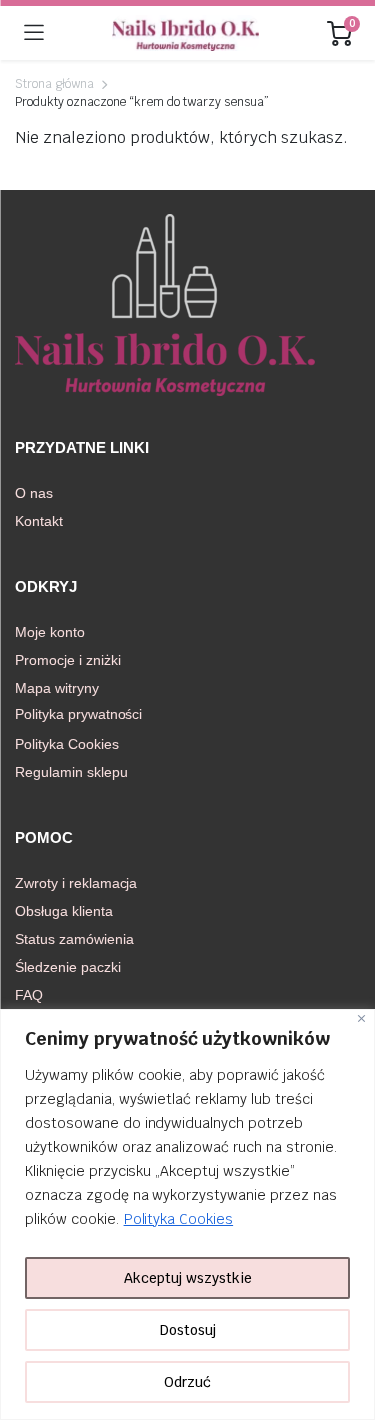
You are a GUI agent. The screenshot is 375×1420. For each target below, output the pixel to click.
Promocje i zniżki (68, 660)
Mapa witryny (57, 688)
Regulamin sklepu (71, 772)
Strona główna (54, 84)
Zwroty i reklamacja (76, 883)
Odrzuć (187, 1382)
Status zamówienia (74, 939)
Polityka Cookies (179, 1219)
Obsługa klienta (64, 911)
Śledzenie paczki (68, 967)
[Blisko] (361, 1018)
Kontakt (39, 521)
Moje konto (50, 632)
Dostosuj (188, 1330)
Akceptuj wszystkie (188, 1278)
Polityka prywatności (78, 714)
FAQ (29, 995)
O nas (34, 493)
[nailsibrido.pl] (185, 33)
